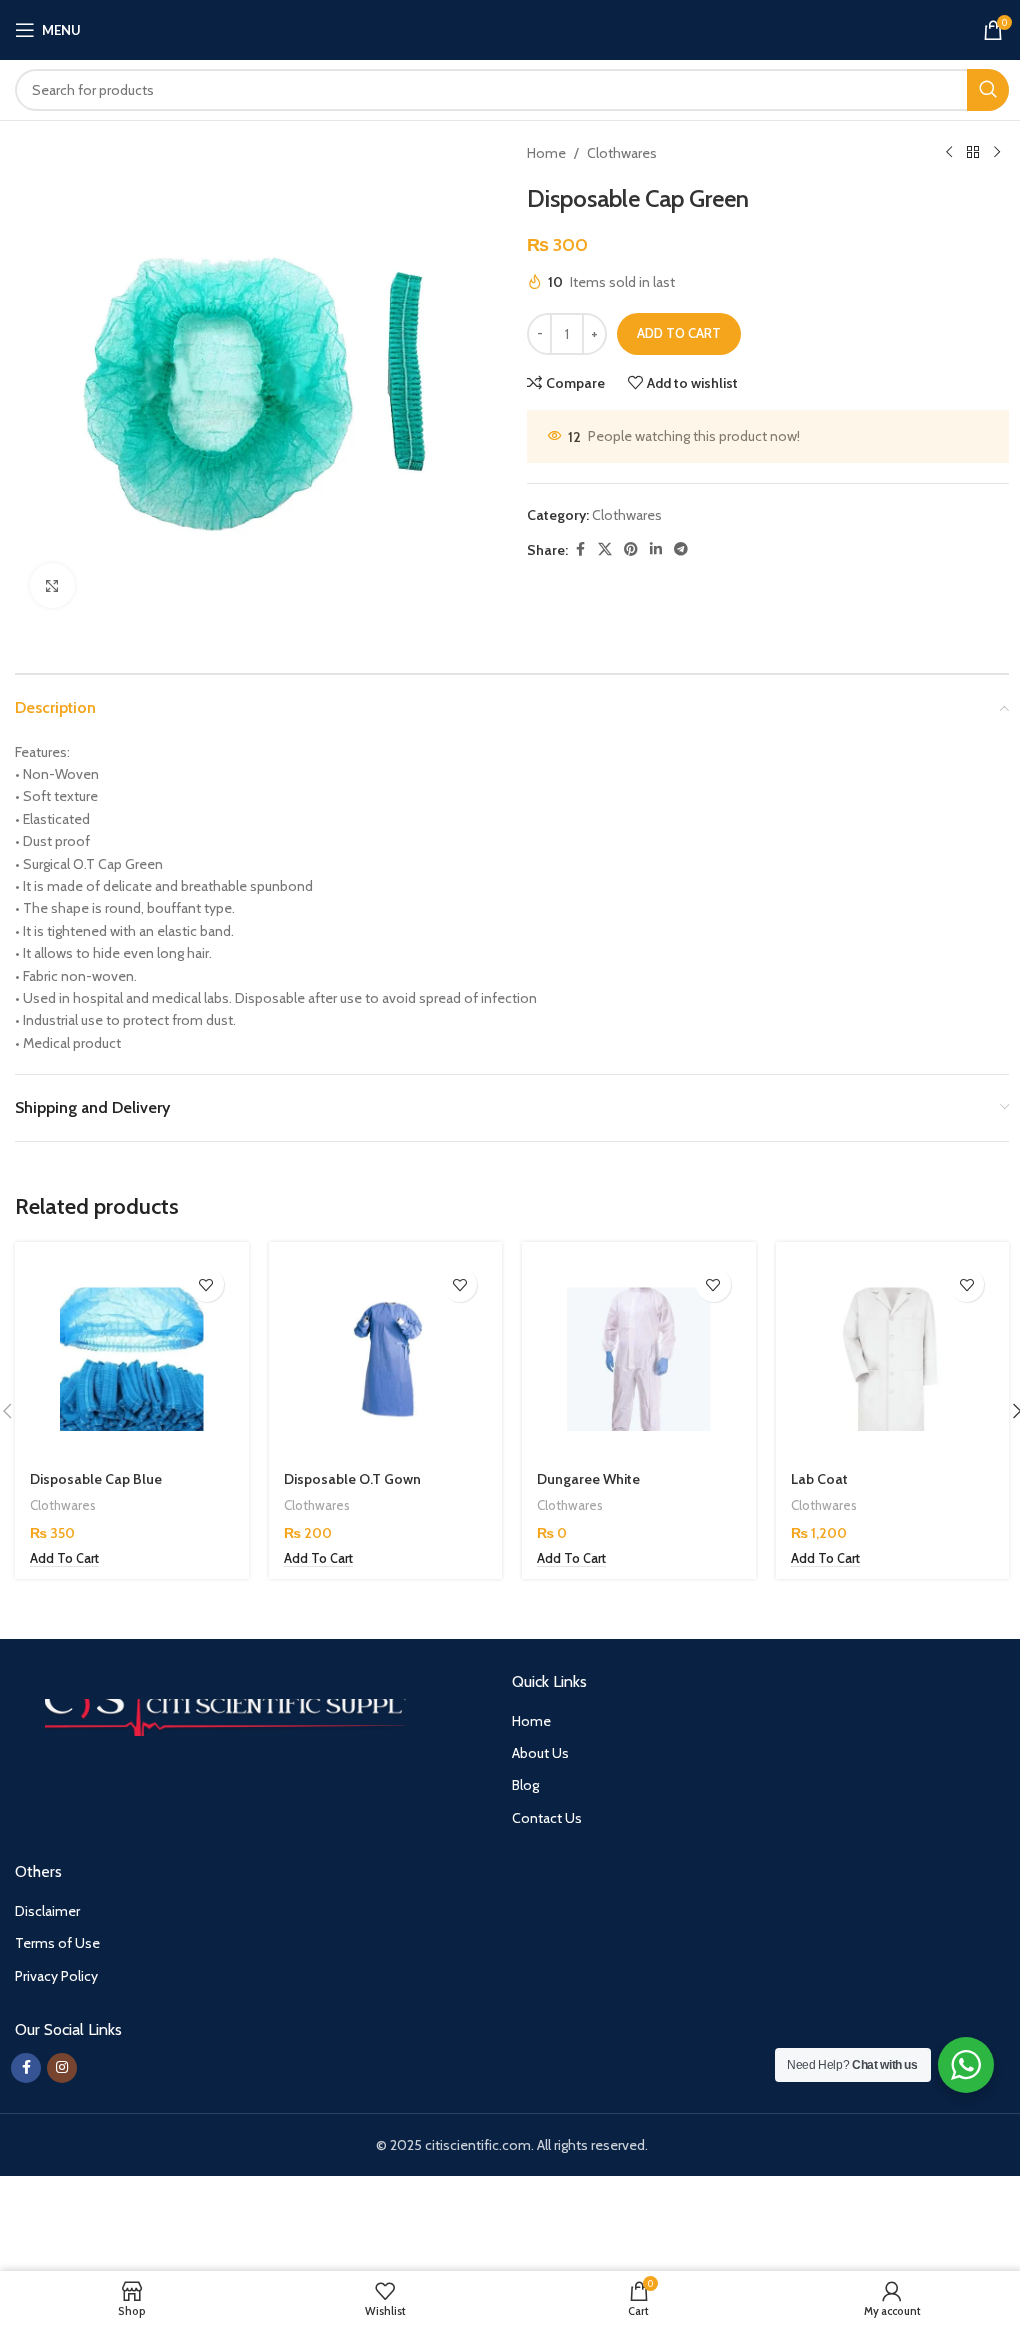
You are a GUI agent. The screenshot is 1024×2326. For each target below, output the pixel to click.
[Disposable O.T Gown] (386, 1359)
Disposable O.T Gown (352, 1479)
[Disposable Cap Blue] (132, 1359)
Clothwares (622, 153)
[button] (64, 1559)
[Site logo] (512, 28)
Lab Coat (819, 1479)
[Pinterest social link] (631, 549)
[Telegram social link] (681, 549)
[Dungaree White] (639, 1359)
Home (546, 153)
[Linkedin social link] (656, 549)
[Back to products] (973, 153)
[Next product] (997, 153)
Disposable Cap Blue (96, 1479)
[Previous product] (949, 153)
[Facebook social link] (580, 549)
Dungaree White (588, 1479)
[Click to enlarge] (52, 585)
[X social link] (605, 549)
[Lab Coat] (893, 1359)
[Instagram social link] (62, 2068)
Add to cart (679, 333)
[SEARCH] (988, 90)
